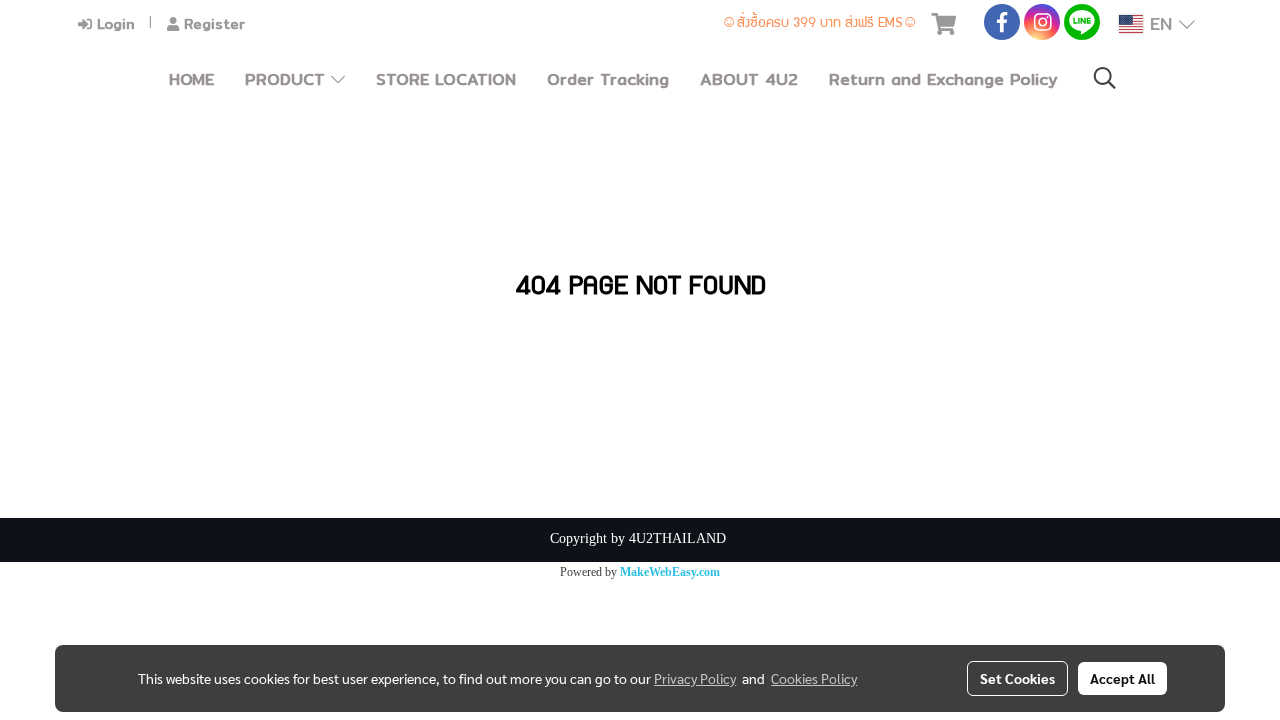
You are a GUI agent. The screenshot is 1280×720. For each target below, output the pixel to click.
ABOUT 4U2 (749, 79)
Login (113, 24)
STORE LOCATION (446, 79)
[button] (1105, 79)
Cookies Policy (814, 678)
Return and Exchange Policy (943, 79)
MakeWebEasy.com (670, 572)
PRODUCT (288, 79)
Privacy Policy (695, 678)
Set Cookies (1017, 678)
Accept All (1122, 678)
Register (212, 24)
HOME (191, 79)
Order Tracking (608, 79)
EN (1161, 23)
